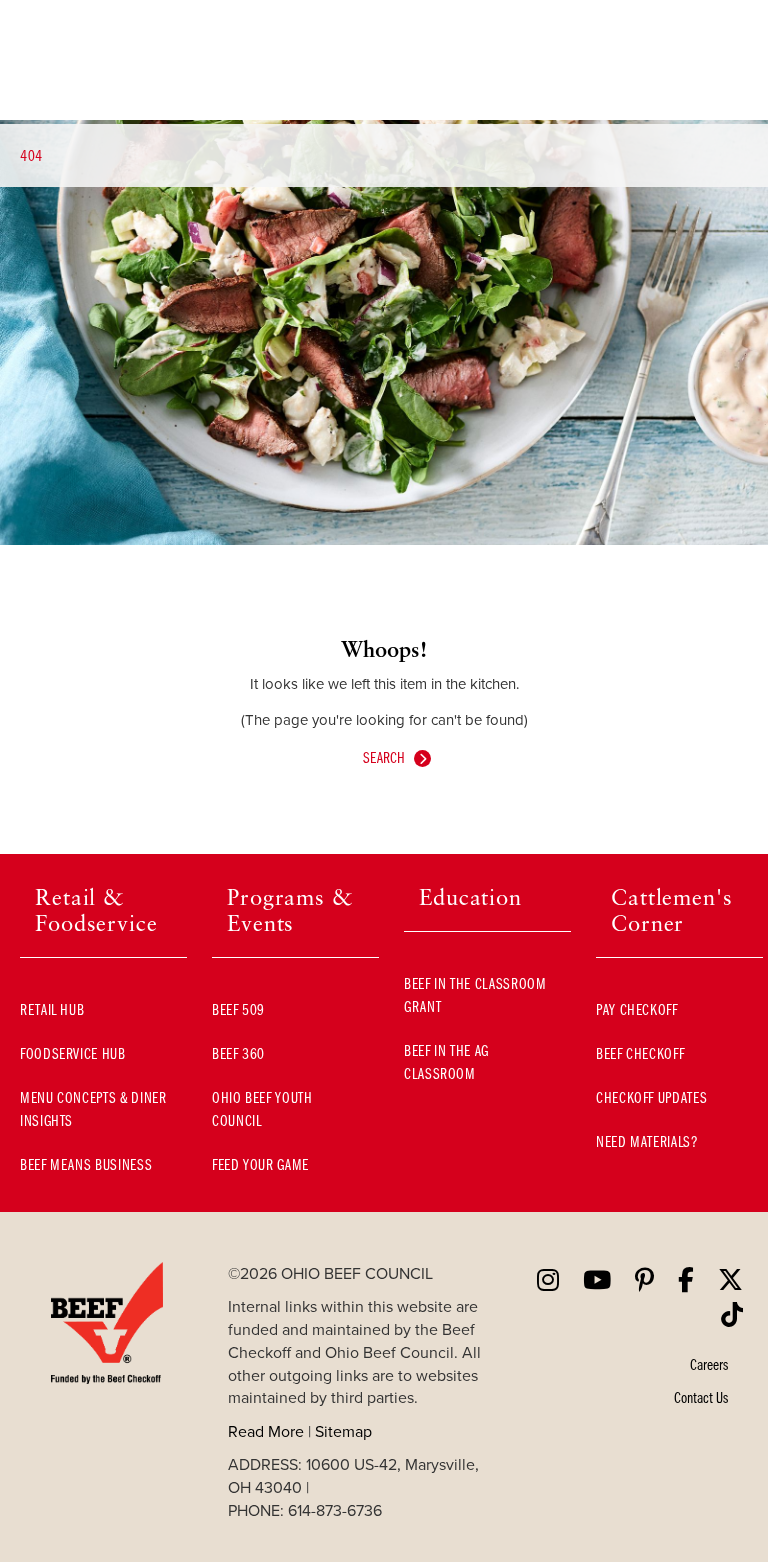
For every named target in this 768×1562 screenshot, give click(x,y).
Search (384, 757)
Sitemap (343, 1431)
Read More (266, 1431)
